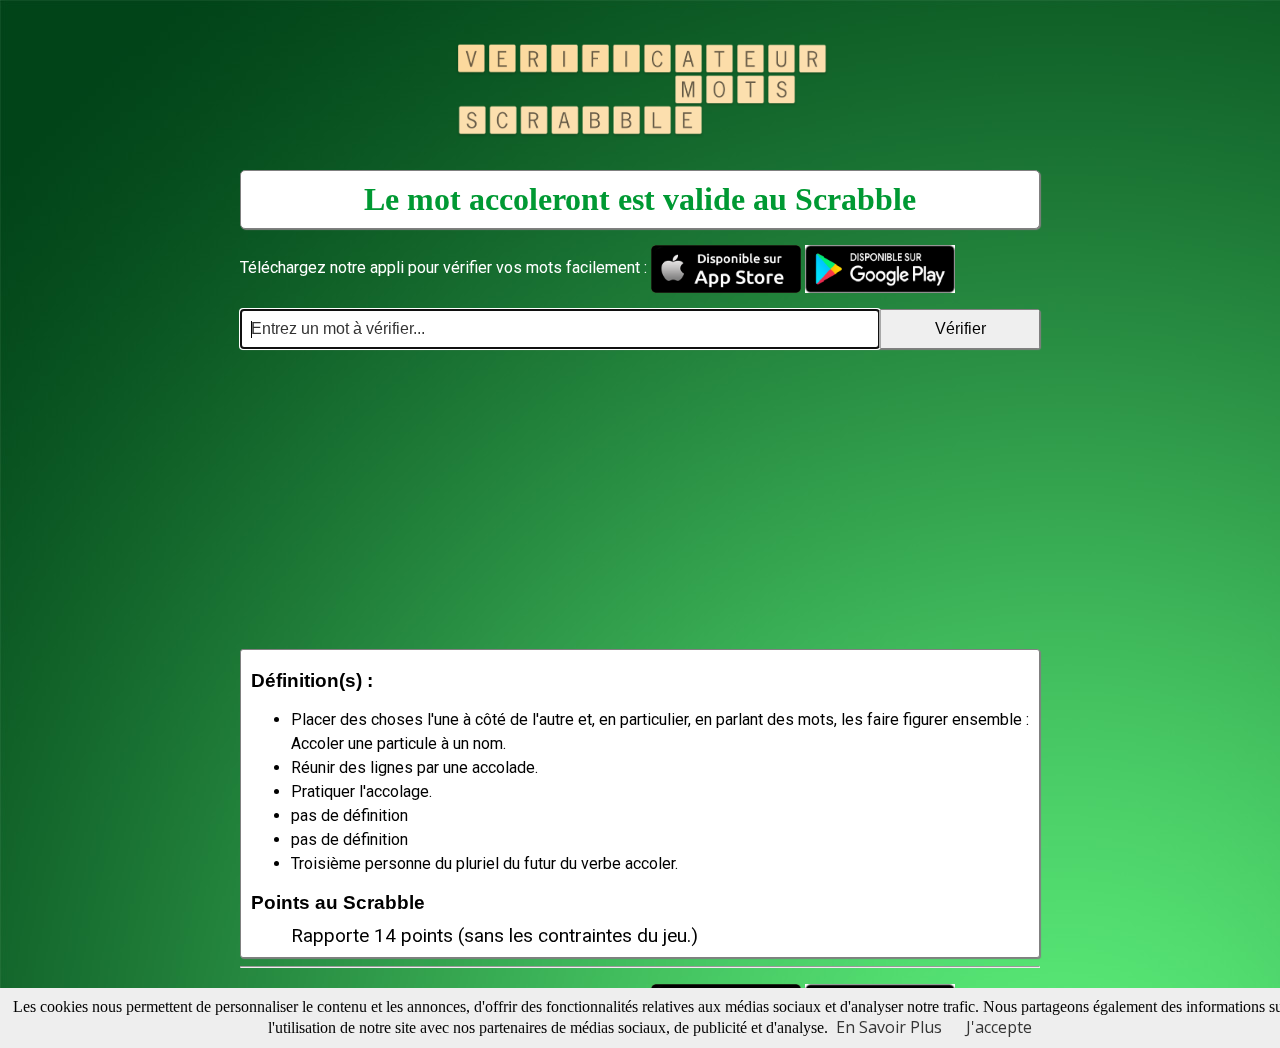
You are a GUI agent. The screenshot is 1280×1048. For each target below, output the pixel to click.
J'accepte (999, 1027)
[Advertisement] (640, 499)
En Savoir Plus (889, 1027)
